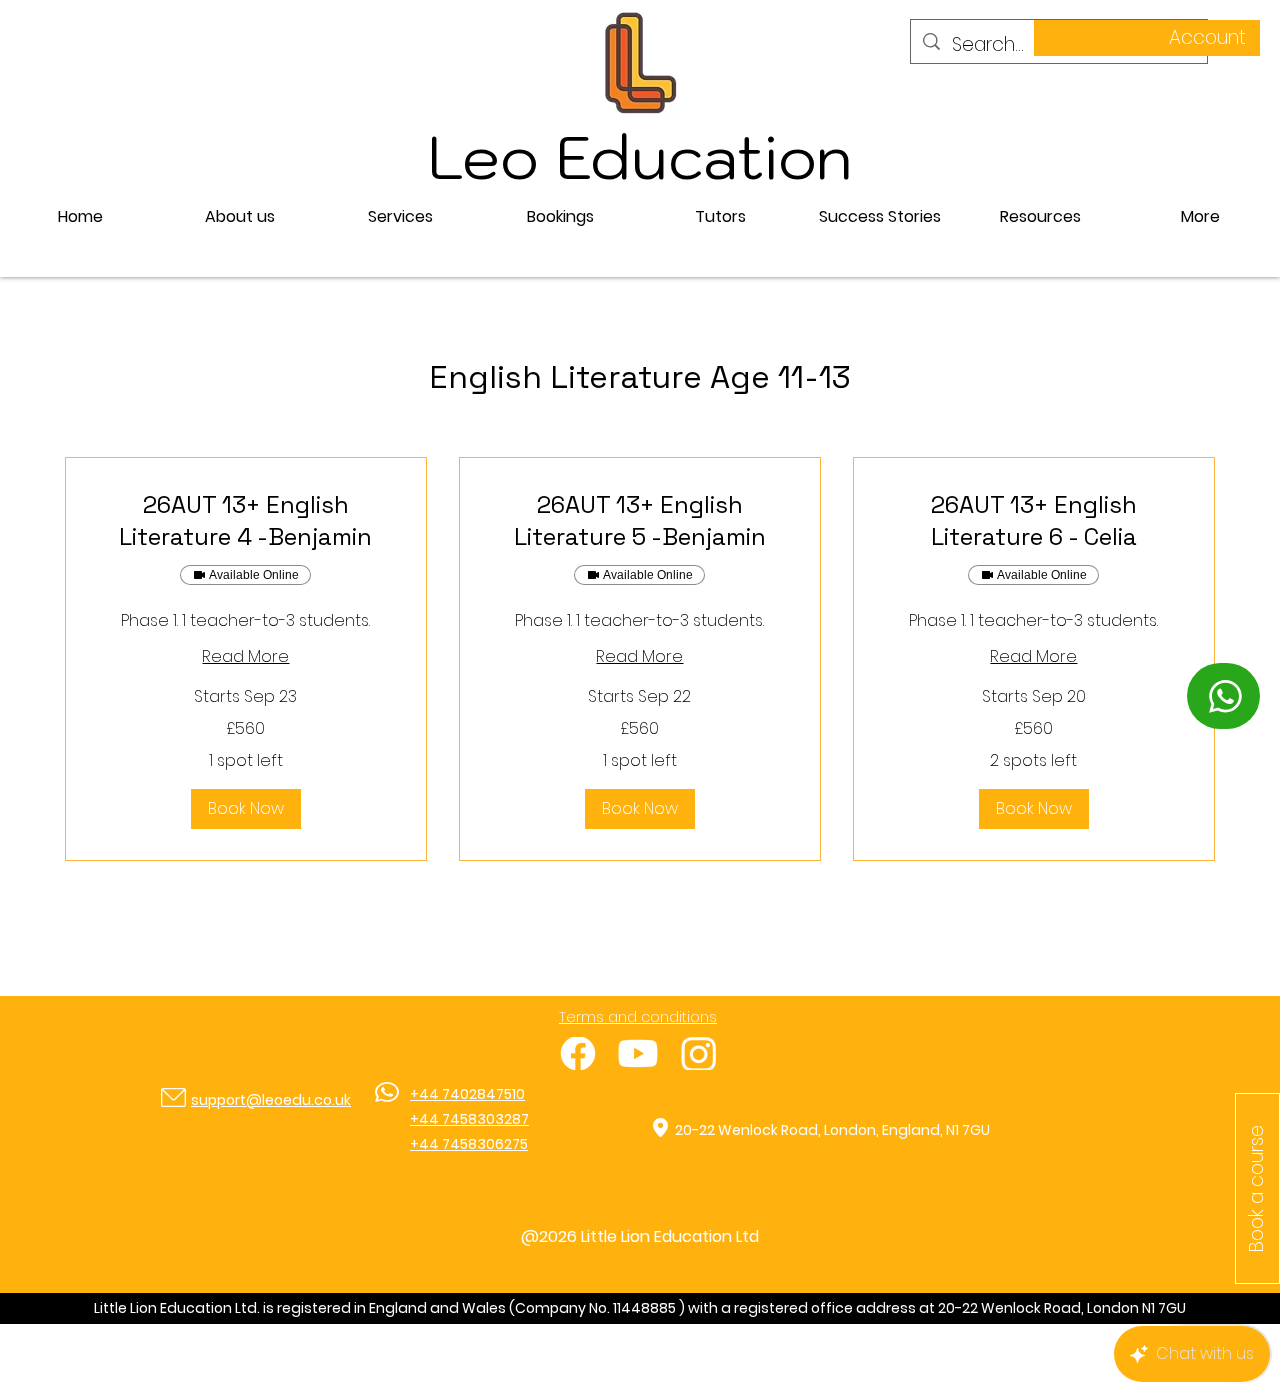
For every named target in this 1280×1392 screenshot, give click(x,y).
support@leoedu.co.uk (271, 1100)
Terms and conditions (638, 1017)
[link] (246, 521)
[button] (400, 217)
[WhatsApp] (1223, 696)
